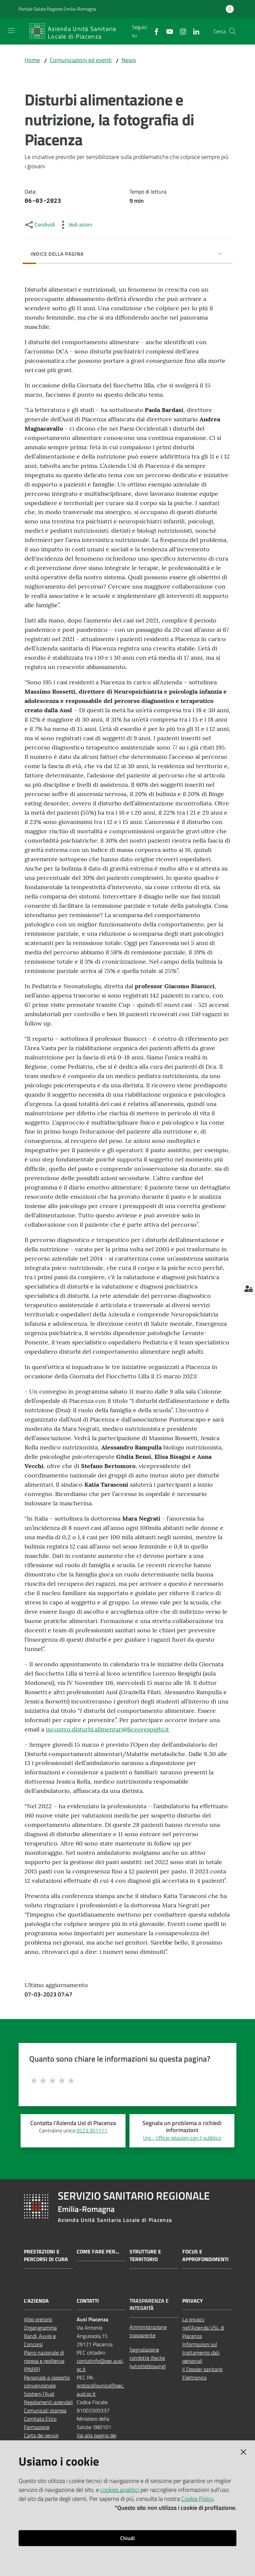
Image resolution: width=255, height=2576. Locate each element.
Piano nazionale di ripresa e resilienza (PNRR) (44, 2361)
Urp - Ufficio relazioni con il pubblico (182, 2138)
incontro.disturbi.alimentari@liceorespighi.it (107, 1729)
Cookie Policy (197, 2499)
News (129, 60)
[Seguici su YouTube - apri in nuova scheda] (167, 31)
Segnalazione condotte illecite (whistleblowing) (148, 2358)
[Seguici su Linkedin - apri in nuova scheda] (194, 31)
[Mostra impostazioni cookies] (249, 1288)
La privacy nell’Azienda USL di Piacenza (203, 2328)
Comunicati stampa (45, 2410)
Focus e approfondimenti (206, 2255)
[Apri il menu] (11, 31)
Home (32, 60)
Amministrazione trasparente (148, 2331)
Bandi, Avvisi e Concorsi (40, 2340)
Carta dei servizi (41, 2435)
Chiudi (127, 2538)
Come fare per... (98, 2252)
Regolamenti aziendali (48, 2402)
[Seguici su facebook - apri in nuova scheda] (154, 31)
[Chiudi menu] (231, 13)
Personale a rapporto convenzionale (47, 2382)
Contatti (88, 2301)
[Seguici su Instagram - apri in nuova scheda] (180, 31)
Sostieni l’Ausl (39, 2394)
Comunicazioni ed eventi (81, 60)
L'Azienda (36, 2301)
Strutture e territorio (145, 2255)
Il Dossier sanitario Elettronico (202, 2373)
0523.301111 (92, 2130)
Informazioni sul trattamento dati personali (201, 2353)
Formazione (37, 2427)
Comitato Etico (40, 2419)
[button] (232, 31)
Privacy (193, 2301)
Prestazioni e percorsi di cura (46, 2255)
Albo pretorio (38, 2319)
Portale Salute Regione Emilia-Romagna (57, 9)
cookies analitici (120, 2490)
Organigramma (40, 2328)
